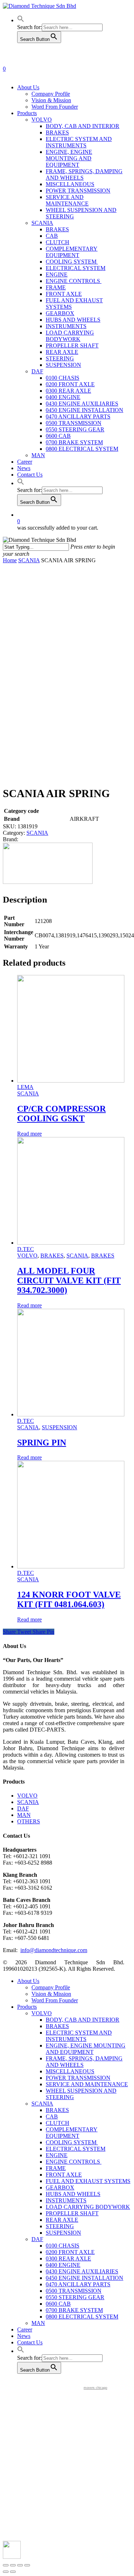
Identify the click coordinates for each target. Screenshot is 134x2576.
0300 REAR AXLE (68, 2258)
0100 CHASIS (63, 2246)
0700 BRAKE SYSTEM (74, 2310)
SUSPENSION (59, 1427)
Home (10, 560)
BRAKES (52, 1256)
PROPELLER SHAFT (72, 2213)
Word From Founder (55, 2000)
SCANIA (29, 560)
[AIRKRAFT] (48, 882)
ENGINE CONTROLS (74, 2162)
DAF (23, 1808)
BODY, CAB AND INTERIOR (83, 2020)
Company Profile (51, 1987)
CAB (52, 2116)
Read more (29, 1134)
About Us (28, 1981)
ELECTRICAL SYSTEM (76, 2149)
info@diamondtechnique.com (54, 1950)
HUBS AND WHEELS (73, 2194)
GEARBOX (60, 2187)
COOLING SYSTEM (72, 2142)
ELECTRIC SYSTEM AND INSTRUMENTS (79, 2036)
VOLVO (27, 1256)
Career (25, 2329)
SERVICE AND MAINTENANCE (87, 2084)
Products (27, 2007)
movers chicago (95, 2388)
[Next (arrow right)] (13, 2572)
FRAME (56, 2168)
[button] (21, 20)
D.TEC (26, 1249)
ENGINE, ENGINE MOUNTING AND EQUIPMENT (86, 2049)
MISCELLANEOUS (70, 2071)
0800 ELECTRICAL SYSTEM (82, 2317)
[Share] (13, 2565)
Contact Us (30, 2342)
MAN (24, 1815)
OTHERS (29, 1821)
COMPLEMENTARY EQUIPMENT (72, 2133)
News (24, 2336)
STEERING (60, 2226)
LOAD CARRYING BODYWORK (88, 2207)
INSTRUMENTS (66, 2200)
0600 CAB (58, 2304)
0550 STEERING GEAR (75, 2297)
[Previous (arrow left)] (6, 2572)
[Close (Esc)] (6, 2565)
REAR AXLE (62, 2220)
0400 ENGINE (63, 2265)
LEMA (25, 1087)
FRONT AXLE (64, 2175)
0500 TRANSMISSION (74, 2291)
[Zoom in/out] (27, 2565)
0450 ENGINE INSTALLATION (85, 2278)
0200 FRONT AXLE (70, 2252)
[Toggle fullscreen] (20, 2565)
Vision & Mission (51, 1994)
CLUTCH (58, 2123)
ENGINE (57, 2155)
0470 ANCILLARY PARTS (78, 2284)
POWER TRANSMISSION (78, 2078)
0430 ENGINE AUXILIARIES (82, 2271)
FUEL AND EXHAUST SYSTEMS (88, 2181)
